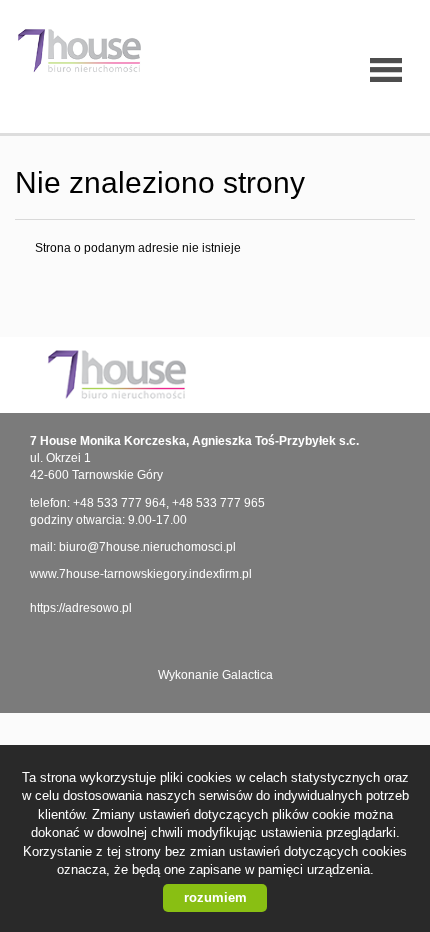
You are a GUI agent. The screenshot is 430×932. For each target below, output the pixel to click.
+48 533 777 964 (119, 503)
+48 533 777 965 (218, 503)
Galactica (247, 675)
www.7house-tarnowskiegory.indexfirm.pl (141, 574)
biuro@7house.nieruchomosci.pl (147, 547)
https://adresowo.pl (81, 608)
